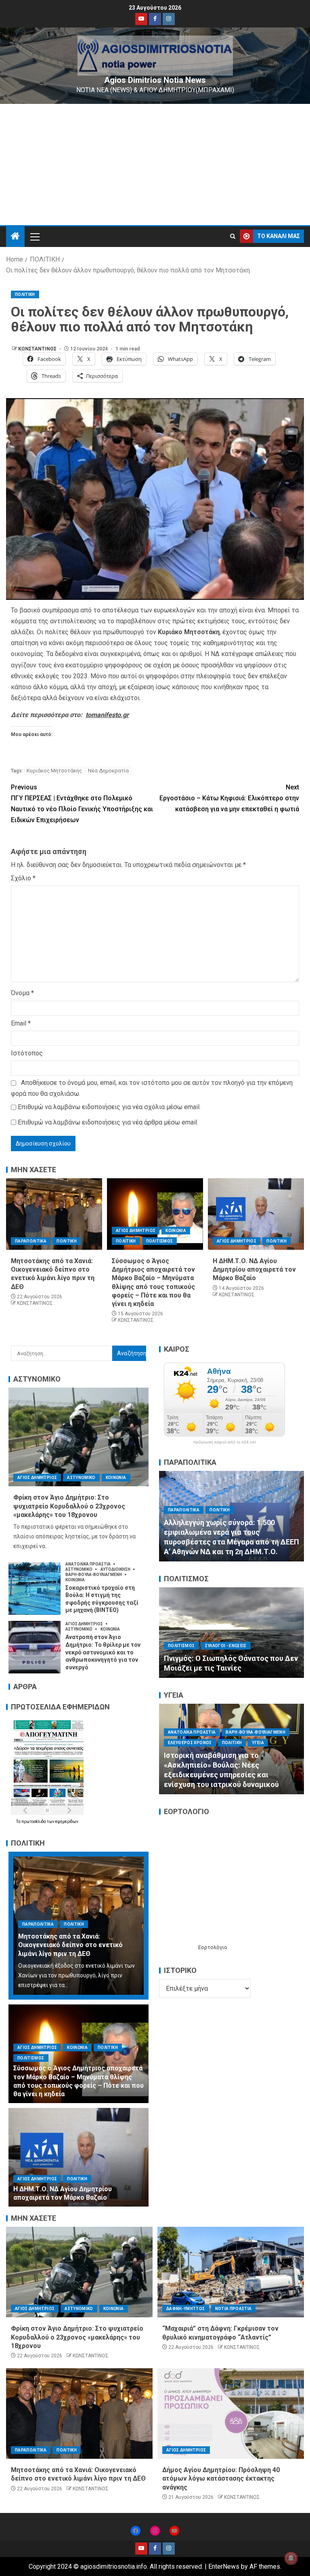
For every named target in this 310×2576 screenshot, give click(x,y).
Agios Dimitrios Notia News (155, 80)
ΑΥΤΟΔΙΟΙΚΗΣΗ (116, 1569)
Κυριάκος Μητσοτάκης (54, 771)
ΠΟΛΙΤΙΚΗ (25, 294)
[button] (34, 236)
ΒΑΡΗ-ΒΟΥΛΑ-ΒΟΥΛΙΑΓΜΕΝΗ (94, 1575)
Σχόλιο (23, 878)
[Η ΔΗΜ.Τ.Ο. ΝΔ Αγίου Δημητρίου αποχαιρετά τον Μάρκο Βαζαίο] (256, 1214)
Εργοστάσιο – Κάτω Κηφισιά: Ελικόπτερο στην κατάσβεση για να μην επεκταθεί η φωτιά (229, 798)
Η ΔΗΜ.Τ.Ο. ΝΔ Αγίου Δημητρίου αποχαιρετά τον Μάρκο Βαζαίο (254, 1270)
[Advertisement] (155, 165)
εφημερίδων (67, 1822)
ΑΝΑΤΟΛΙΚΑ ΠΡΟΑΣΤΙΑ (88, 1564)
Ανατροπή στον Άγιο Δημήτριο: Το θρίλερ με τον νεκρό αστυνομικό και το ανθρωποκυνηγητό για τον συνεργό (103, 1652)
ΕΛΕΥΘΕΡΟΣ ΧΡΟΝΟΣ (190, 1742)
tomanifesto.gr (107, 715)
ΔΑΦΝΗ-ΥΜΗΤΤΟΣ (186, 2309)
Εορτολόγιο (213, 1947)
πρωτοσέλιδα (34, 1822)
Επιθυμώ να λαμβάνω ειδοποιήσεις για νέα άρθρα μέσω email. (108, 1122)
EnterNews (224, 2567)
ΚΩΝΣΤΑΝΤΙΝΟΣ (38, 349)
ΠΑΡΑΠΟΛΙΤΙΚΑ (31, 1241)
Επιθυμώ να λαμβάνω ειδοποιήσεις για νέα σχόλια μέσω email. (109, 1107)
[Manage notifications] (291, 2558)
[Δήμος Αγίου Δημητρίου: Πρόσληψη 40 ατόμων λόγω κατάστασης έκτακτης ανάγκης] (231, 2414)
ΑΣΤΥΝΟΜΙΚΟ (81, 1478)
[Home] (15, 237)
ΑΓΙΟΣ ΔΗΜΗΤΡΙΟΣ (136, 1231)
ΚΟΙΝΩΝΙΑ (176, 1231)
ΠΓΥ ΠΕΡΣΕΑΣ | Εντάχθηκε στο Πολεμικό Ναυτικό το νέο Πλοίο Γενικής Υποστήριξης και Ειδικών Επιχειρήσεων (82, 804)
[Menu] (34, 236)
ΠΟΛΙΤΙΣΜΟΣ (160, 1241)
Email (21, 1023)
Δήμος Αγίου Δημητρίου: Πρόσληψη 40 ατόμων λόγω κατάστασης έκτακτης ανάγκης (221, 2479)
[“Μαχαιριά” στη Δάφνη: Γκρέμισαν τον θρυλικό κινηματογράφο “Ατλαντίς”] (231, 2272)
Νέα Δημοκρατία (108, 771)
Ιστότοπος (27, 1053)
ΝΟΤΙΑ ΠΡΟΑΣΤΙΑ (234, 2309)
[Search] (233, 236)
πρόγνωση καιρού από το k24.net (225, 1442)
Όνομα (22, 993)
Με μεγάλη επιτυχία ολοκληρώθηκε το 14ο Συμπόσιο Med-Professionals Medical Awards (230, 1775)
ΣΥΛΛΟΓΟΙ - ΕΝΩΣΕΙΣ (226, 1626)
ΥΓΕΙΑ (226, 1752)
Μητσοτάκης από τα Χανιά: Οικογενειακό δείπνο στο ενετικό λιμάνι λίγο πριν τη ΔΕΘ (70, 1945)
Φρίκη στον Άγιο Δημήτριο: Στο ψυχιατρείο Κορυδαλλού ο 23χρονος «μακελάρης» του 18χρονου (69, 1506)
